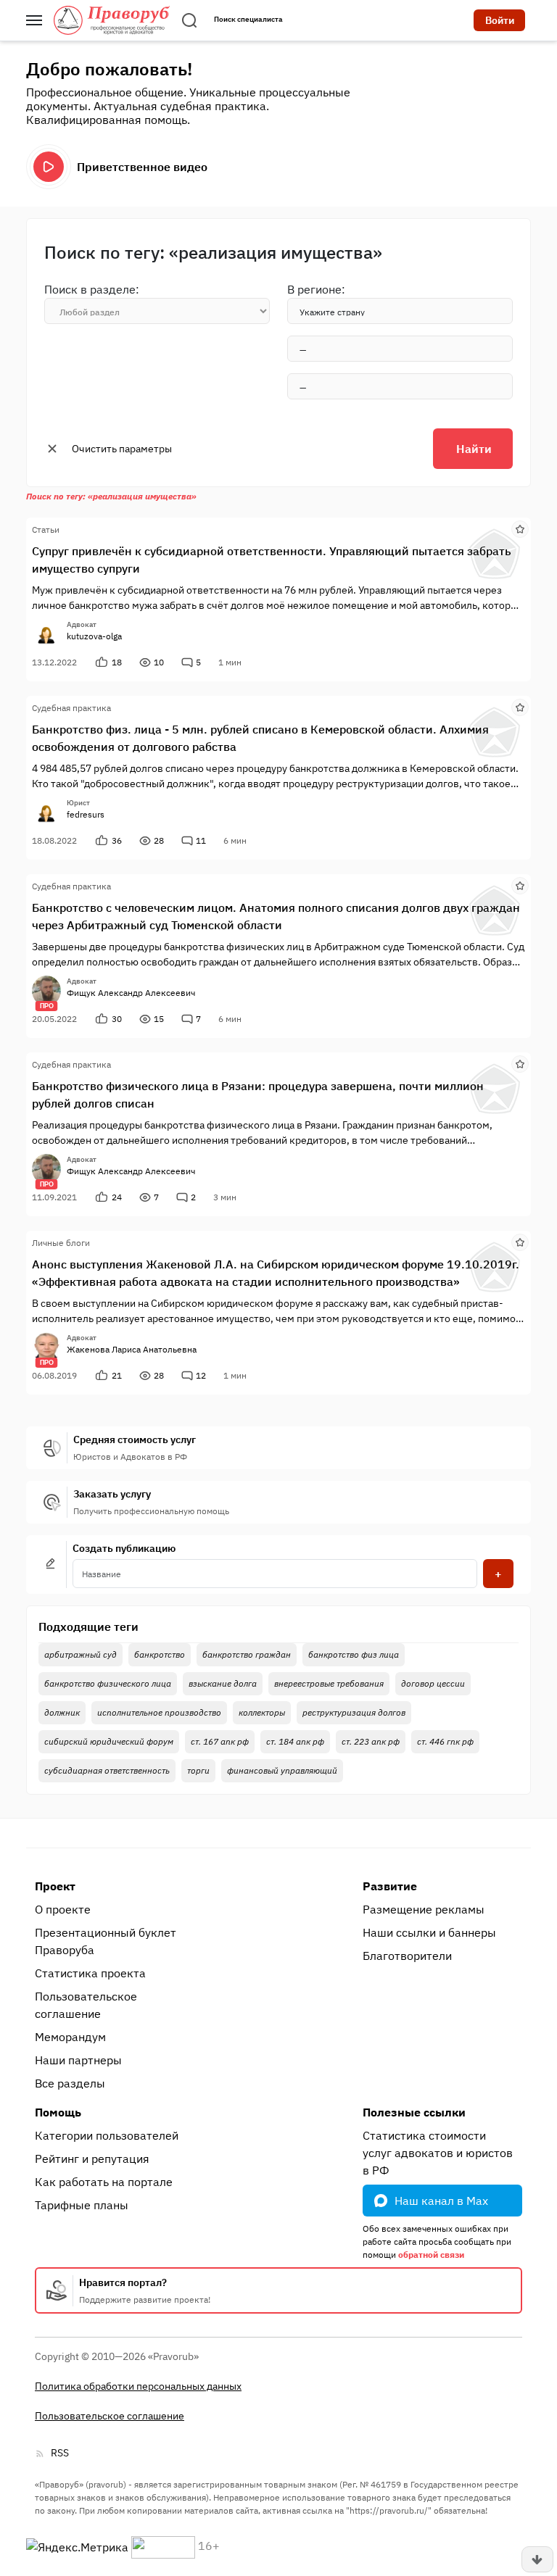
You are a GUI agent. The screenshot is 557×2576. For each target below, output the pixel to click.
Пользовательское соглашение (86, 2005)
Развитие (390, 1886)
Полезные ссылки (414, 2112)
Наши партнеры (78, 2060)
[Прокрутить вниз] (537, 2559)
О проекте (63, 1909)
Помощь (58, 2112)
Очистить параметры (122, 449)
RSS (60, 2453)
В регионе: (316, 289)
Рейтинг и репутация (92, 2159)
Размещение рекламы (424, 1909)
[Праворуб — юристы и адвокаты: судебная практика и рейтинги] (112, 20)
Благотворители (407, 1956)
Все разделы (70, 2083)
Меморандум (70, 2037)
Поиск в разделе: (92, 289)
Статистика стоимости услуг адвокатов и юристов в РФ (438, 2153)
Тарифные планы (82, 2205)
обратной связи (431, 2255)
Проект (55, 1886)
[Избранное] (520, 528)
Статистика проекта (90, 1973)
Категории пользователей (107, 2135)
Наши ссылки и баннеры (429, 1932)
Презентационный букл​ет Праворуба (106, 1941)
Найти (474, 449)
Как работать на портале (104, 2182)
